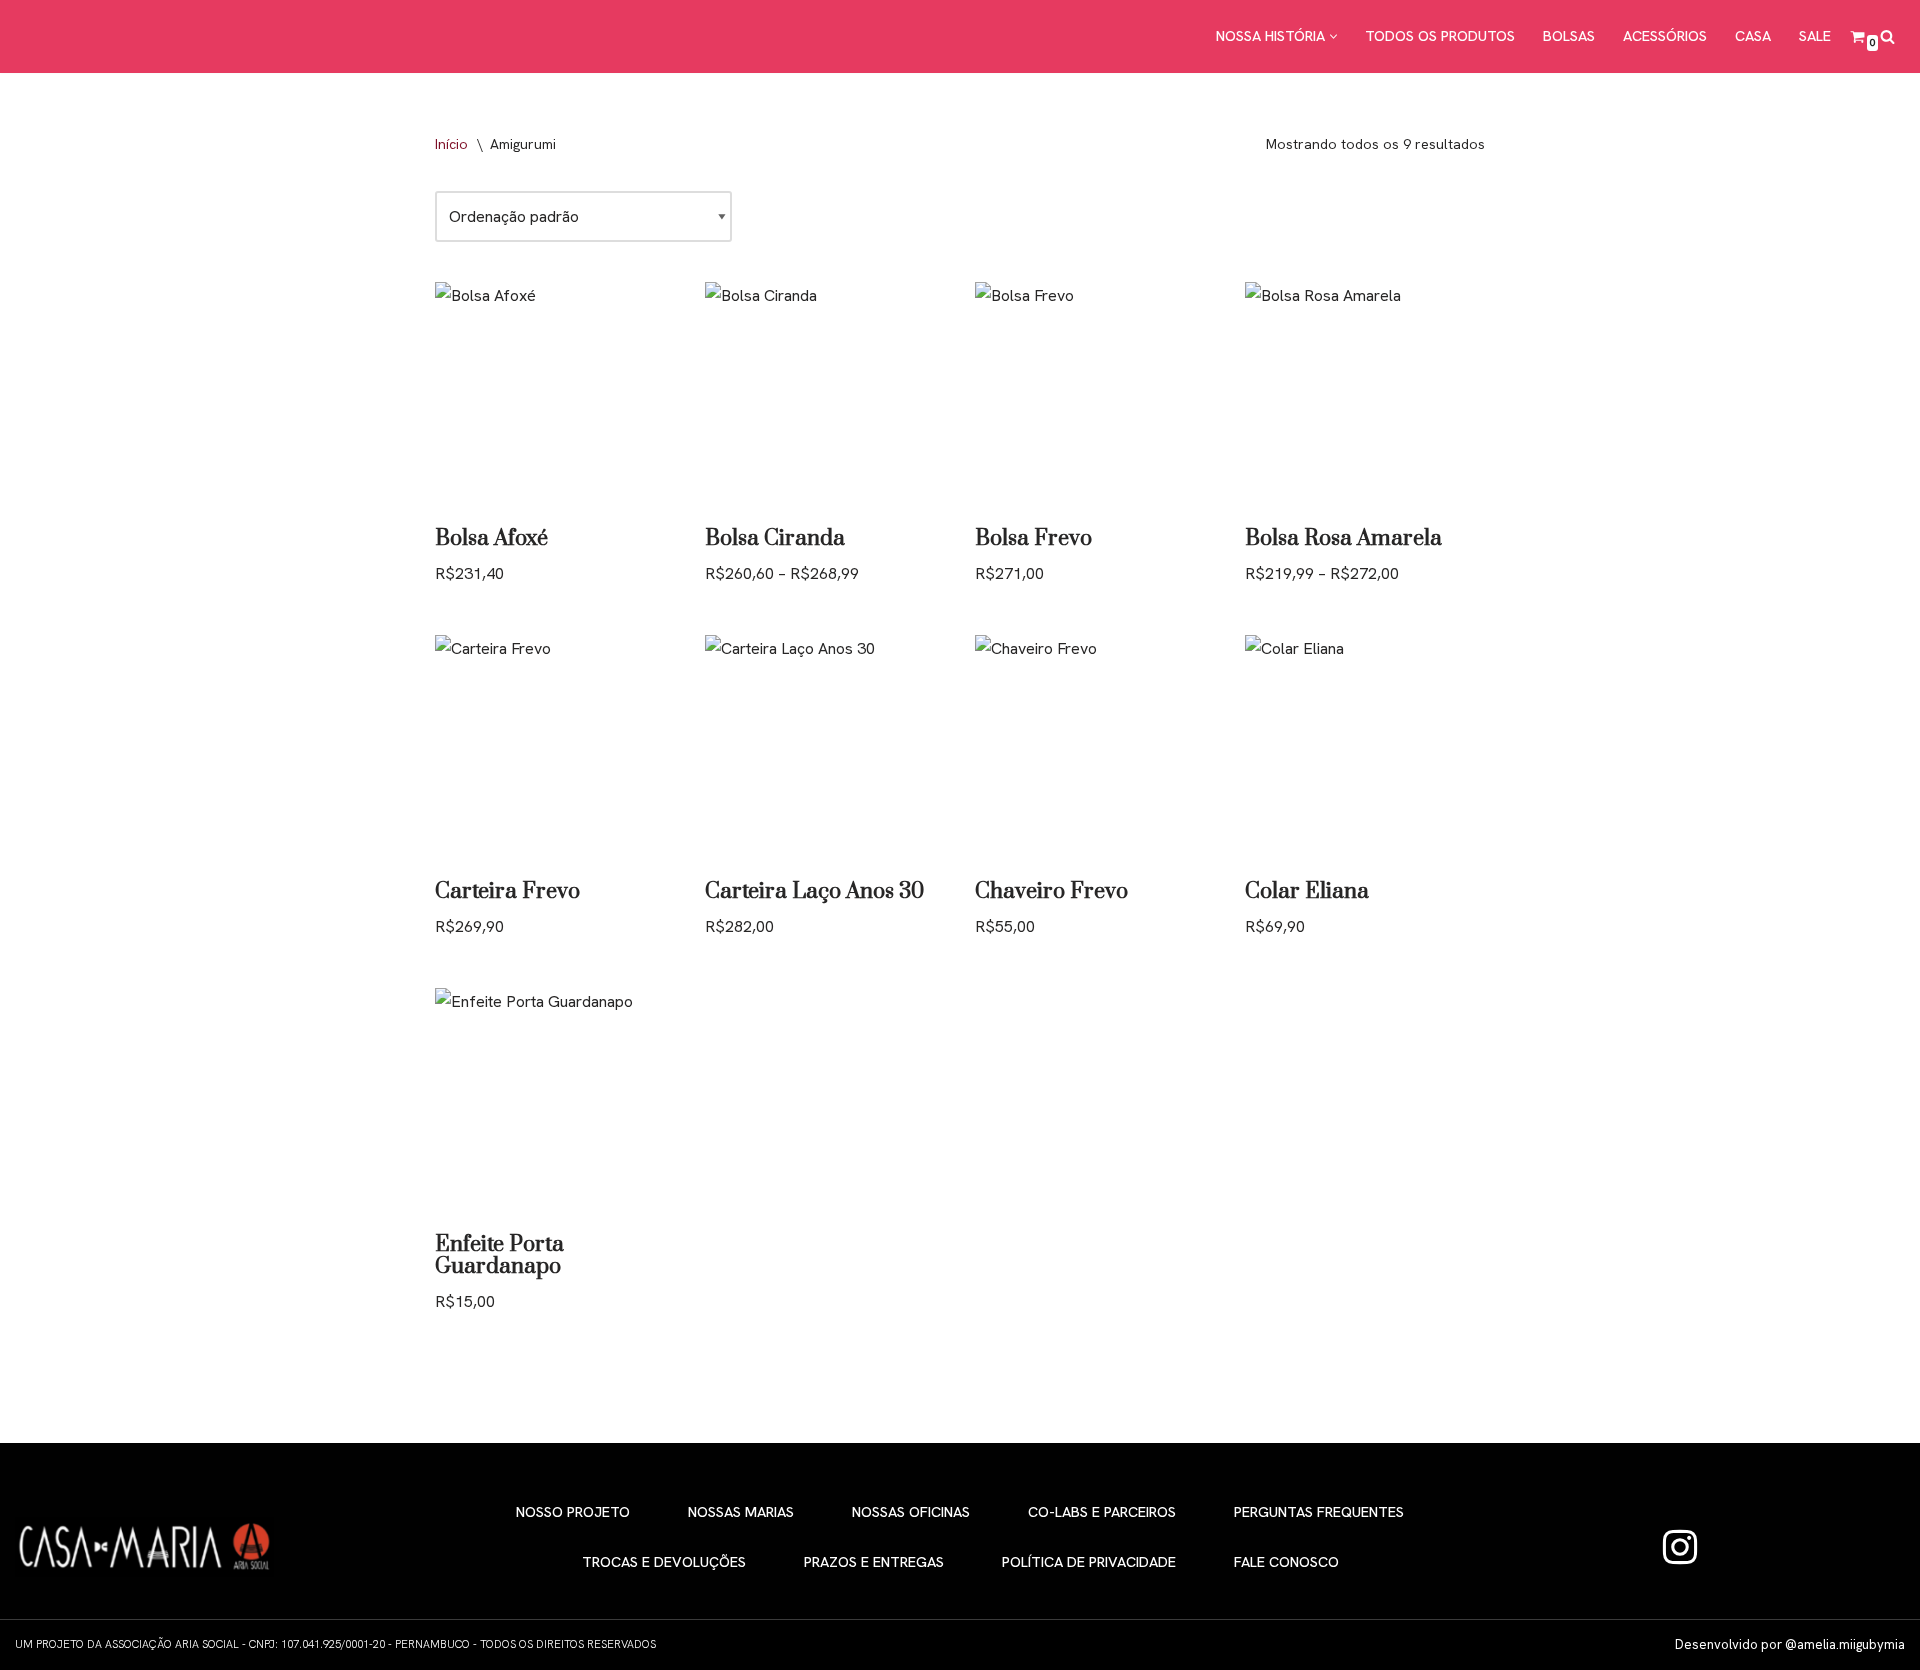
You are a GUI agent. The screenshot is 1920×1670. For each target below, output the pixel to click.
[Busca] (1887, 36)
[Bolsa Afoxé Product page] (555, 397)
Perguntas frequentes (1319, 1512)
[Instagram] (1680, 1547)
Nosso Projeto (573, 1512)
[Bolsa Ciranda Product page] (825, 397)
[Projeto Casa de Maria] (100, 36)
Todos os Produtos (1440, 36)
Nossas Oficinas (911, 1512)
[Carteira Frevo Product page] (555, 750)
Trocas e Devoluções (664, 1562)
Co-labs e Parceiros (1102, 1512)
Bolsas (1569, 36)
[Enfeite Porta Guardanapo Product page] (555, 1103)
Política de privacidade (1089, 1562)
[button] (1333, 36)
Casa (1753, 36)
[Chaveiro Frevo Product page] (1095, 750)
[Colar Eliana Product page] (1365, 750)
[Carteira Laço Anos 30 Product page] (825, 750)
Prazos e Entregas (874, 1562)
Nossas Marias (741, 1512)
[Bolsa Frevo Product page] (1095, 397)
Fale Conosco (1286, 1562)
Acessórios (1665, 36)
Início (451, 144)
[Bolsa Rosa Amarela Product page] (1365, 397)
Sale (1815, 36)
